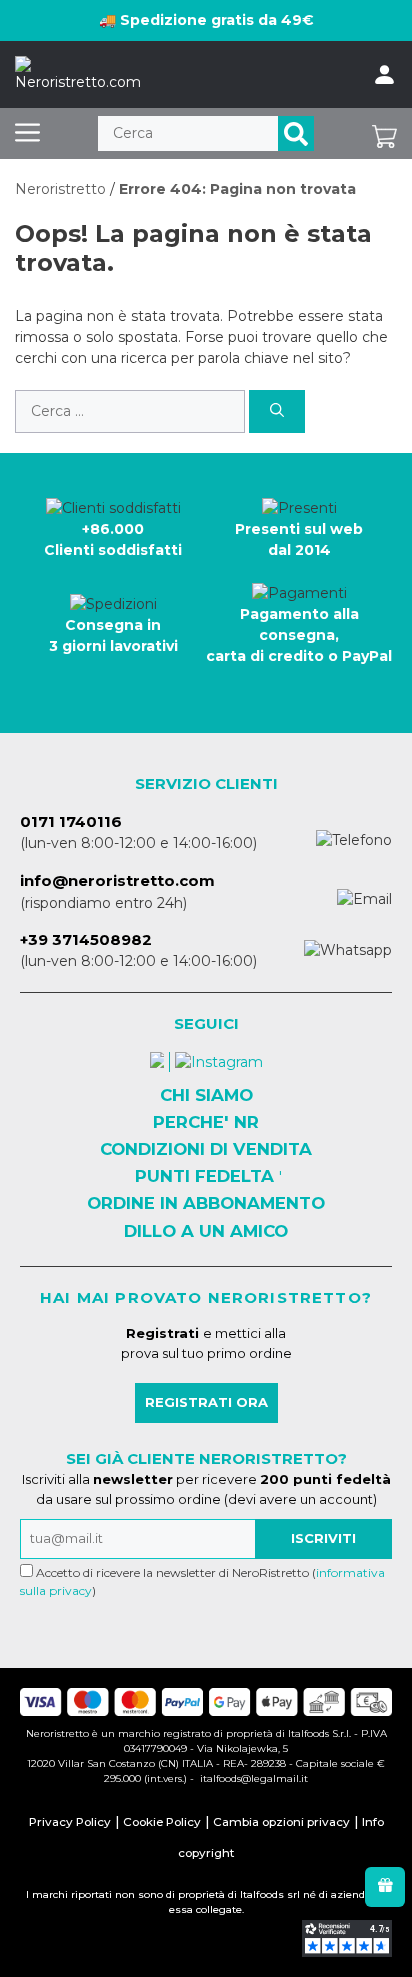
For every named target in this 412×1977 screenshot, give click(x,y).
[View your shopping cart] (384, 133)
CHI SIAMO (206, 1095)
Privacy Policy (70, 1822)
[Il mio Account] (384, 75)
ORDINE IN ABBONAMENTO (206, 1203)
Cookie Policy (162, 1822)
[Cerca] (296, 133)
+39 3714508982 (86, 939)
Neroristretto (60, 189)
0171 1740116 (71, 821)
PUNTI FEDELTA (204, 1176)
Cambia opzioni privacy (281, 1822)
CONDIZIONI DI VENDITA (206, 1149)
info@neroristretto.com (117, 880)
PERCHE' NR (206, 1122)
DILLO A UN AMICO (206, 1231)
